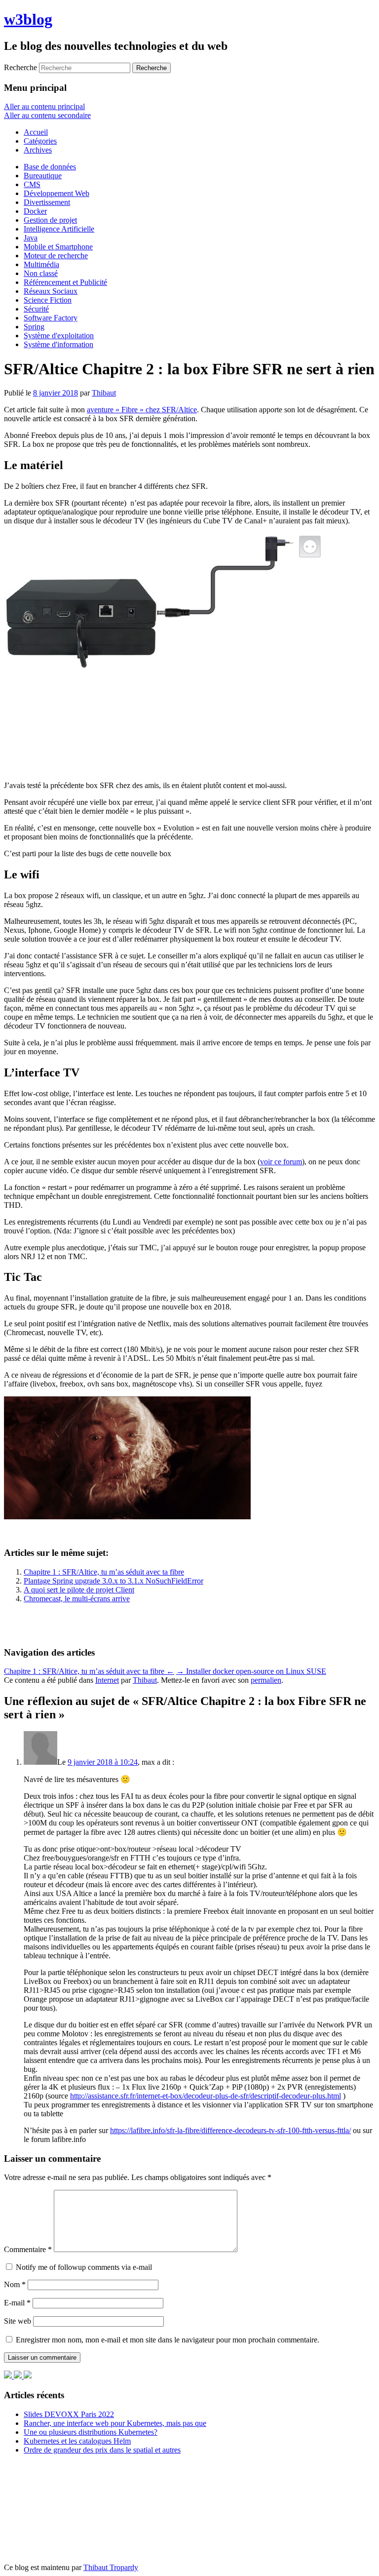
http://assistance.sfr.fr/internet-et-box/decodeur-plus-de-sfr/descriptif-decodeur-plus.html (206, 2096)
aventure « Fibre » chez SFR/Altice (142, 410)
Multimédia (41, 264)
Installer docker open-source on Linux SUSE (251, 1671)
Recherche (20, 67)
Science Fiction (48, 300)
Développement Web (57, 193)
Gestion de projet (50, 220)
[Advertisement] (83, 1624)
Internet (107, 1680)
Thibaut (104, 393)
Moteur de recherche (56, 256)
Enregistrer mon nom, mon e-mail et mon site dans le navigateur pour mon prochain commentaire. (168, 2340)
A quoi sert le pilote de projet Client (79, 1590)
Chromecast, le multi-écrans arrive (77, 1599)
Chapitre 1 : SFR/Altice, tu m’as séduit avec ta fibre (104, 1572)
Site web (18, 2321)
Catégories (40, 141)
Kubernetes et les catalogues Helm (77, 2441)
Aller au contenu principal (44, 106)
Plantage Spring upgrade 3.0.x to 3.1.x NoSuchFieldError (114, 1581)
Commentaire (28, 2249)
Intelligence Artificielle (59, 229)
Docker (35, 211)
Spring (34, 327)
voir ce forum (281, 1162)
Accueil (36, 132)
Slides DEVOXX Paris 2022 (69, 2414)
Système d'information (58, 344)
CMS (32, 184)
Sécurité (36, 309)
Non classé (41, 273)
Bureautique (43, 176)
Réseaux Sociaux (51, 291)
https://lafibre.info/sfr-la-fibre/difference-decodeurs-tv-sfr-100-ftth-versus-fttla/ (230, 2130)
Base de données (50, 167)
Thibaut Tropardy (111, 2567)
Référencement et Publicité (65, 282)
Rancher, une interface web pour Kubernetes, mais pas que (115, 2423)
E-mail (17, 2303)
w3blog (28, 19)
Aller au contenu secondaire (47, 115)
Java (31, 238)
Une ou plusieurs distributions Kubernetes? (91, 2432)
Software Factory (51, 318)
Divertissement (47, 202)
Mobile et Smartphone (58, 247)
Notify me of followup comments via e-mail (84, 2267)
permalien (266, 1680)
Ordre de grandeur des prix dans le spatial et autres (102, 2450)
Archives (38, 150)
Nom (15, 2284)
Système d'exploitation (59, 336)
